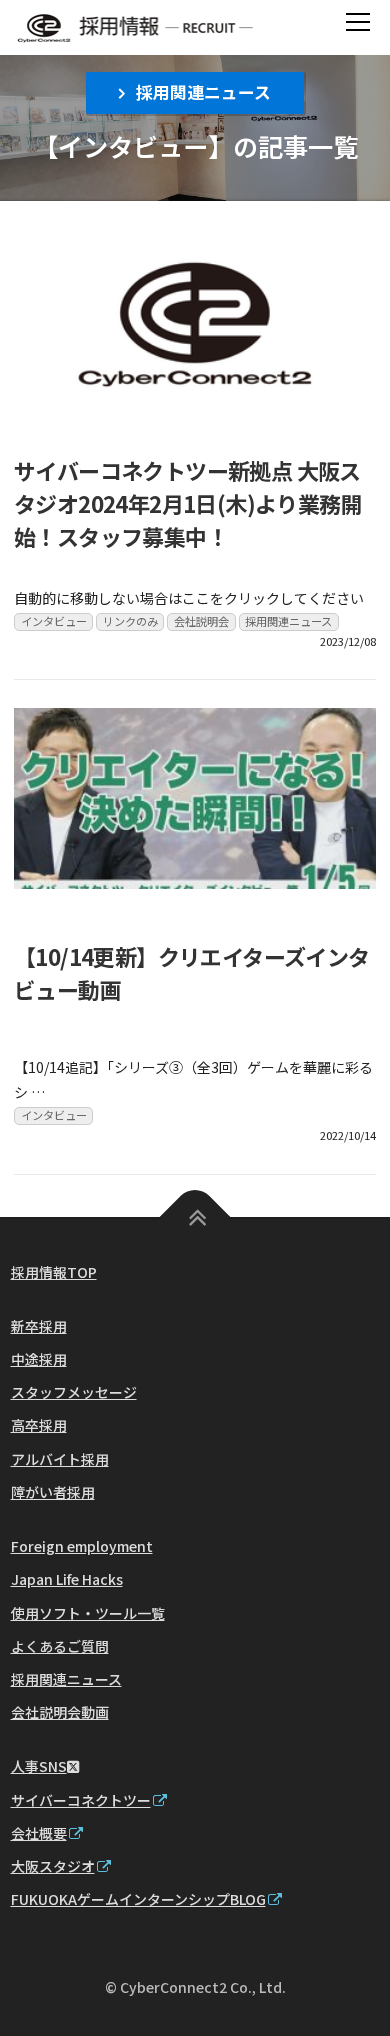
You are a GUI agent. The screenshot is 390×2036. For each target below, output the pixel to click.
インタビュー (54, 621)
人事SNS (39, 1766)
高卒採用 (39, 1425)
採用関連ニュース (203, 92)
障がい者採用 (53, 1492)
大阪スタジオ (53, 1866)
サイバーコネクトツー (81, 1800)
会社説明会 (201, 621)
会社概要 (39, 1833)
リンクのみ (130, 621)
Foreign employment (82, 1546)
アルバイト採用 (60, 1459)
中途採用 (39, 1359)
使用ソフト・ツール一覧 (88, 1613)
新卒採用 (39, 1326)
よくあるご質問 (60, 1646)
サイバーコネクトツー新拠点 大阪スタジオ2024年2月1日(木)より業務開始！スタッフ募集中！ (188, 503)
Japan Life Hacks (67, 1579)
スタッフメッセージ (74, 1392)
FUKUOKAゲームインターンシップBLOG (138, 1899)
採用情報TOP (54, 1272)
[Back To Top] (195, 1216)
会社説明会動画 (60, 1712)
